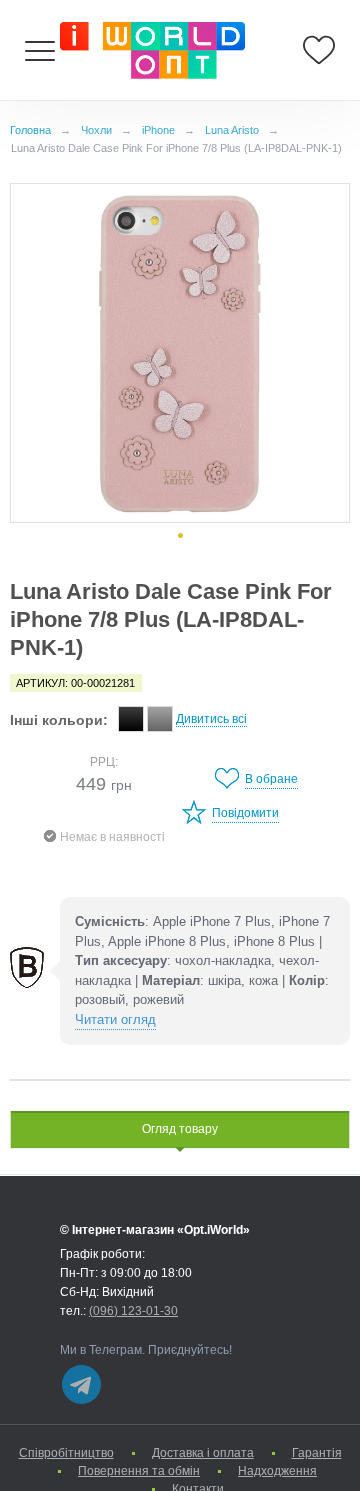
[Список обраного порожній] (319, 50)
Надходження (277, 1471)
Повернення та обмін (139, 1471)
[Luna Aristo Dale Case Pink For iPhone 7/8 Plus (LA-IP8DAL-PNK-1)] (180, 353)
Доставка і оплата (203, 1453)
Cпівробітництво (66, 1453)
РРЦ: (104, 762)
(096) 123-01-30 (133, 1311)
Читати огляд (115, 1019)
